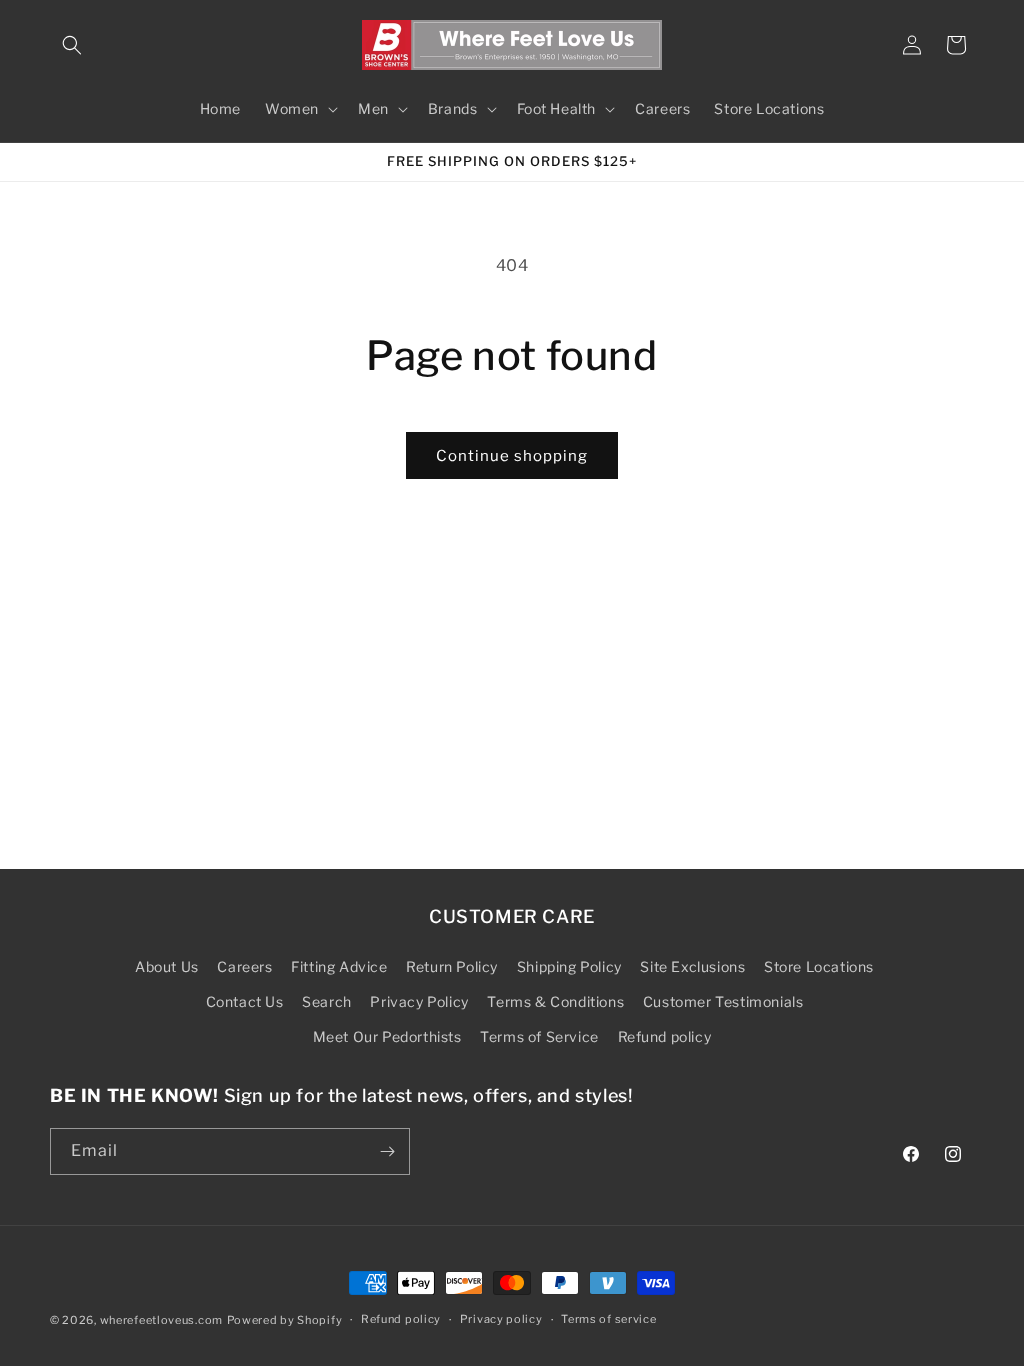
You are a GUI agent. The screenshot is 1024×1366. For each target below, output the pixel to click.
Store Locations (819, 966)
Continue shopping (512, 456)
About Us (167, 966)
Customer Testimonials (723, 1001)
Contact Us (245, 1001)
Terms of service (608, 1319)
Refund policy (665, 1036)
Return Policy (452, 966)
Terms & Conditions (555, 1001)
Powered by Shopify (285, 1320)
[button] (72, 45)
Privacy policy (501, 1319)
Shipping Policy (569, 966)
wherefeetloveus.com (161, 1320)
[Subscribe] (387, 1151)
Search (327, 1001)
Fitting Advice (339, 966)
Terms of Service (539, 1036)
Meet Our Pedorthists (387, 1036)
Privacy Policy (419, 1001)
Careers (244, 966)
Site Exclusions (692, 966)
